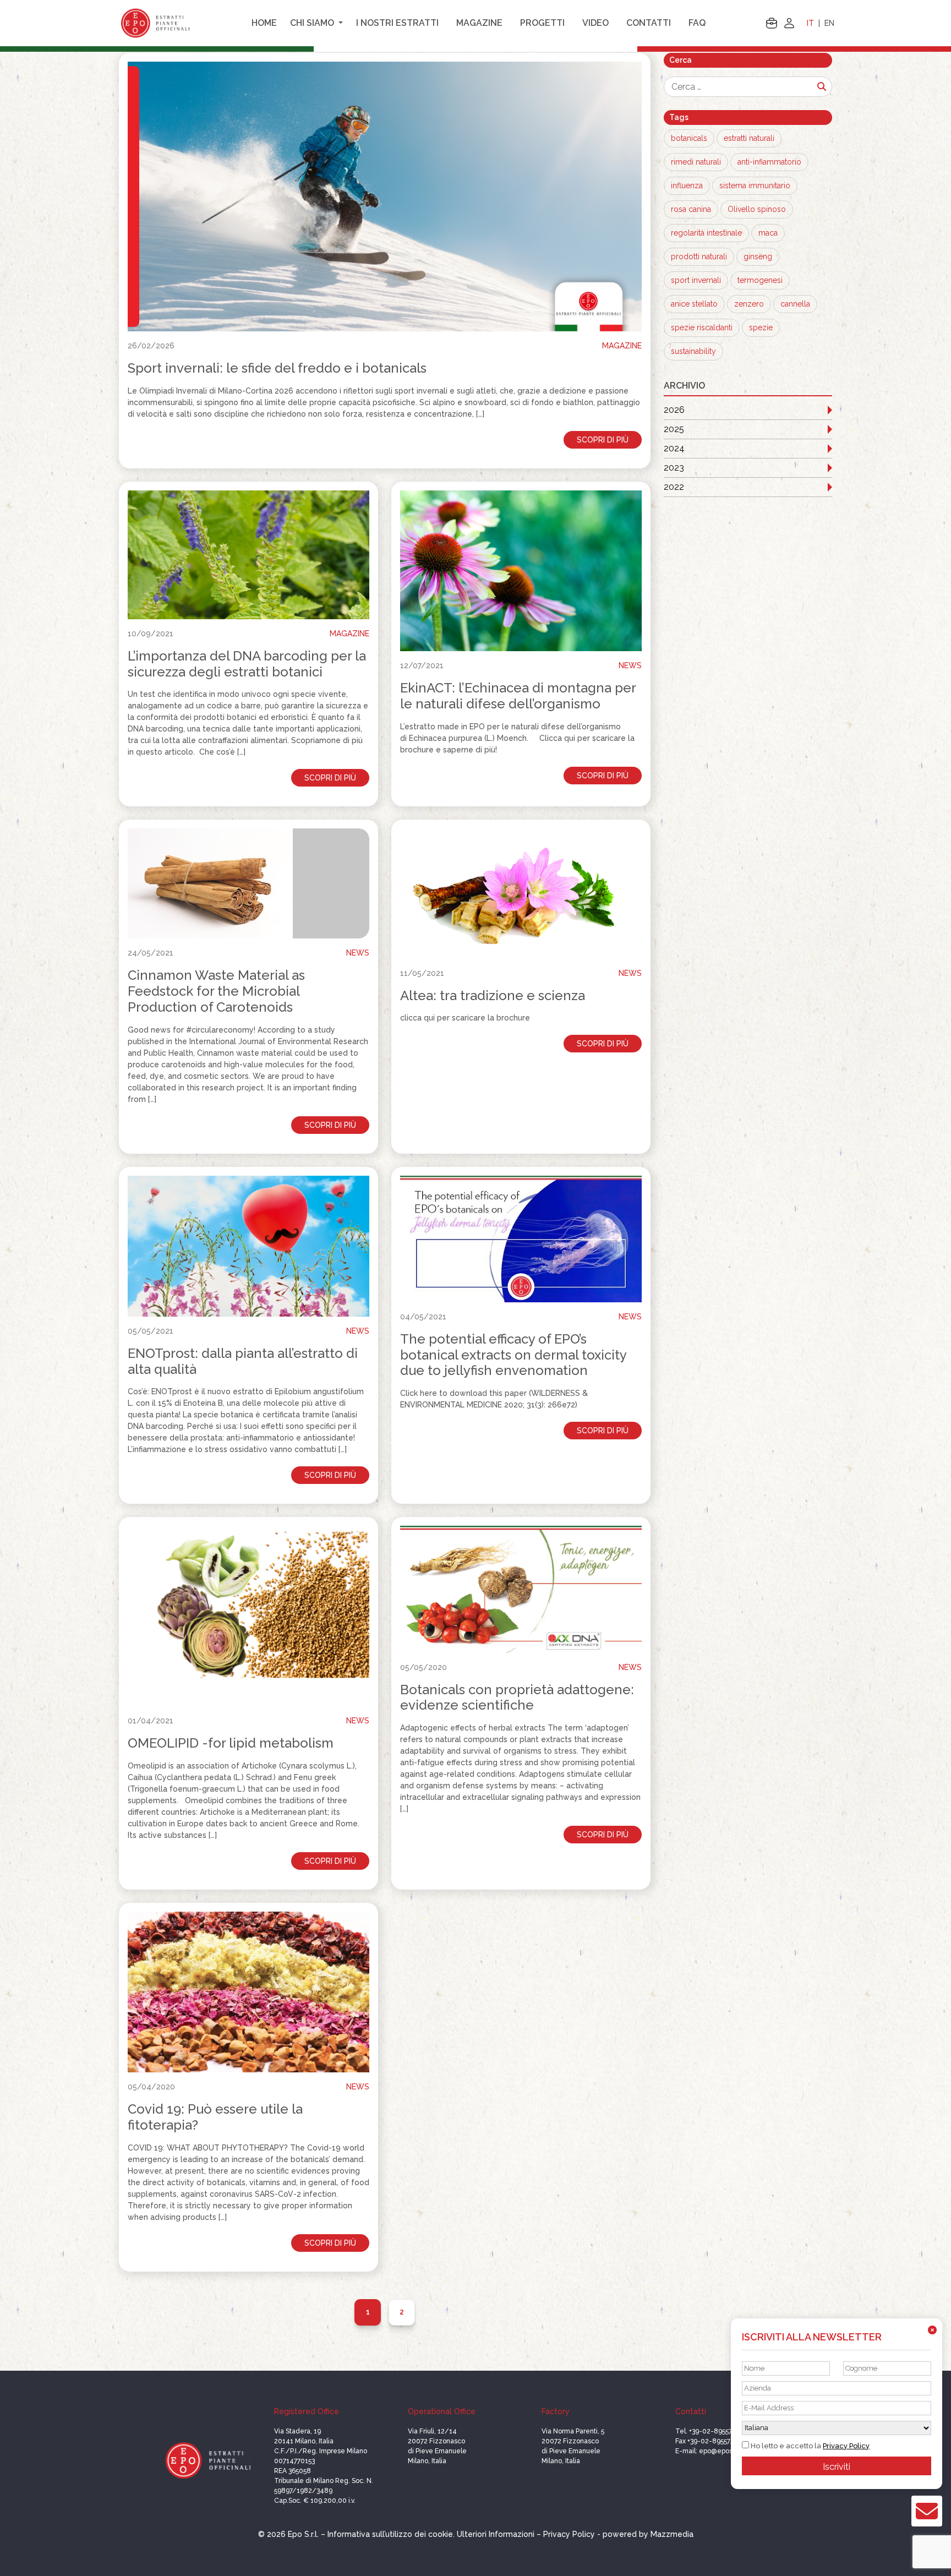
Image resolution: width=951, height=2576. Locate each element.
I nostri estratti (397, 23)
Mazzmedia (672, 2534)
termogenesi (760, 280)
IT (810, 23)
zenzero (749, 304)
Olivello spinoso (757, 209)
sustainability (693, 351)
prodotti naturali (699, 256)
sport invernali (696, 280)
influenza (687, 185)
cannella (795, 304)
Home (264, 23)
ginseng (758, 256)
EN (829, 23)
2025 (674, 429)
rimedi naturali (696, 162)
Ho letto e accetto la (809, 2446)
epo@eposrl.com (725, 2451)
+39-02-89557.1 (713, 2431)
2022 (674, 487)
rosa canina (691, 209)
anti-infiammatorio (769, 162)
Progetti (542, 23)
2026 (674, 410)
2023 (674, 468)
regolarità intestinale (706, 233)
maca (768, 233)
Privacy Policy (846, 2446)
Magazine (479, 23)
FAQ (697, 23)
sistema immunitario (755, 185)
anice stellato (694, 304)
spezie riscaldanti (702, 328)
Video (595, 23)
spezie (761, 328)
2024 (674, 448)
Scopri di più (603, 440)
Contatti (649, 23)
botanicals (689, 138)
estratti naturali (749, 138)
